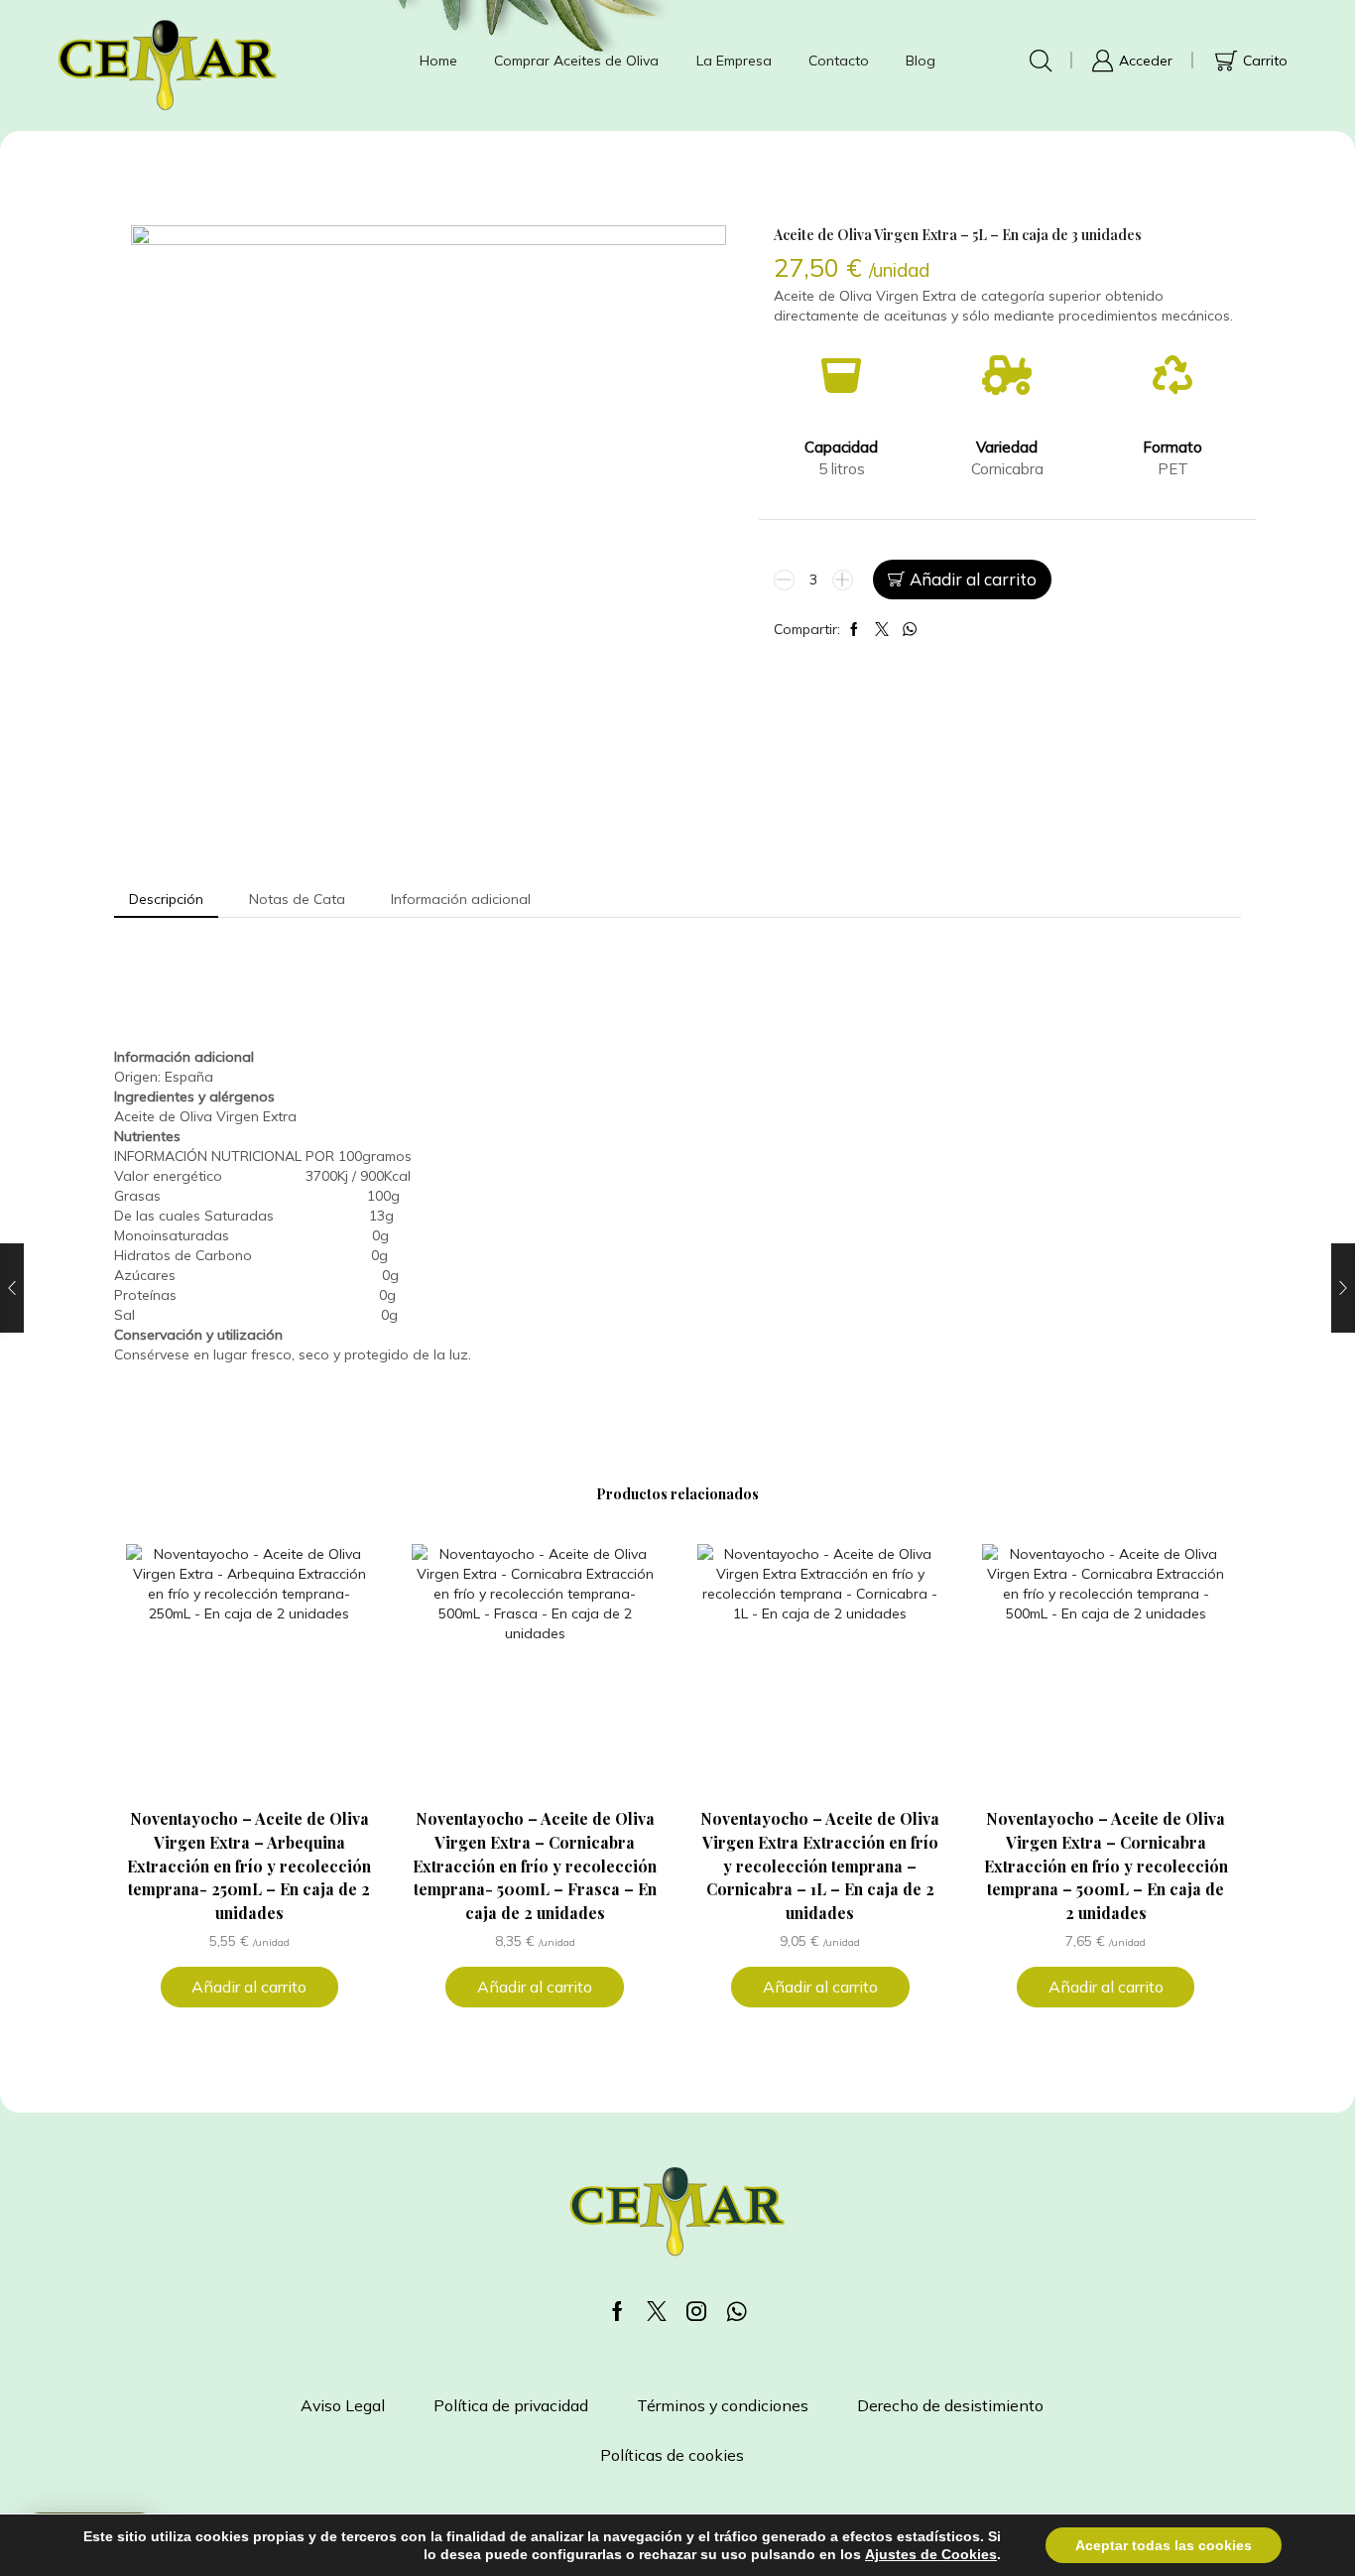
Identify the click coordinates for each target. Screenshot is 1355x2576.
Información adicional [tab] (461, 899)
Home (438, 61)
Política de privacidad (511, 2405)
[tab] (166, 899)
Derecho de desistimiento (950, 2405)
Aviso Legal (343, 2405)
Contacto (839, 61)
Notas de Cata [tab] (297, 899)
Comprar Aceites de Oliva (576, 61)
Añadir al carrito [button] (249, 1987)
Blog (921, 61)
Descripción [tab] (166, 899)
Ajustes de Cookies (931, 2554)
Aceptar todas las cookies (1164, 2545)
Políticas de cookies (672, 2455)
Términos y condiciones (723, 2405)
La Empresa (734, 61)
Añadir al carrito (973, 579)
